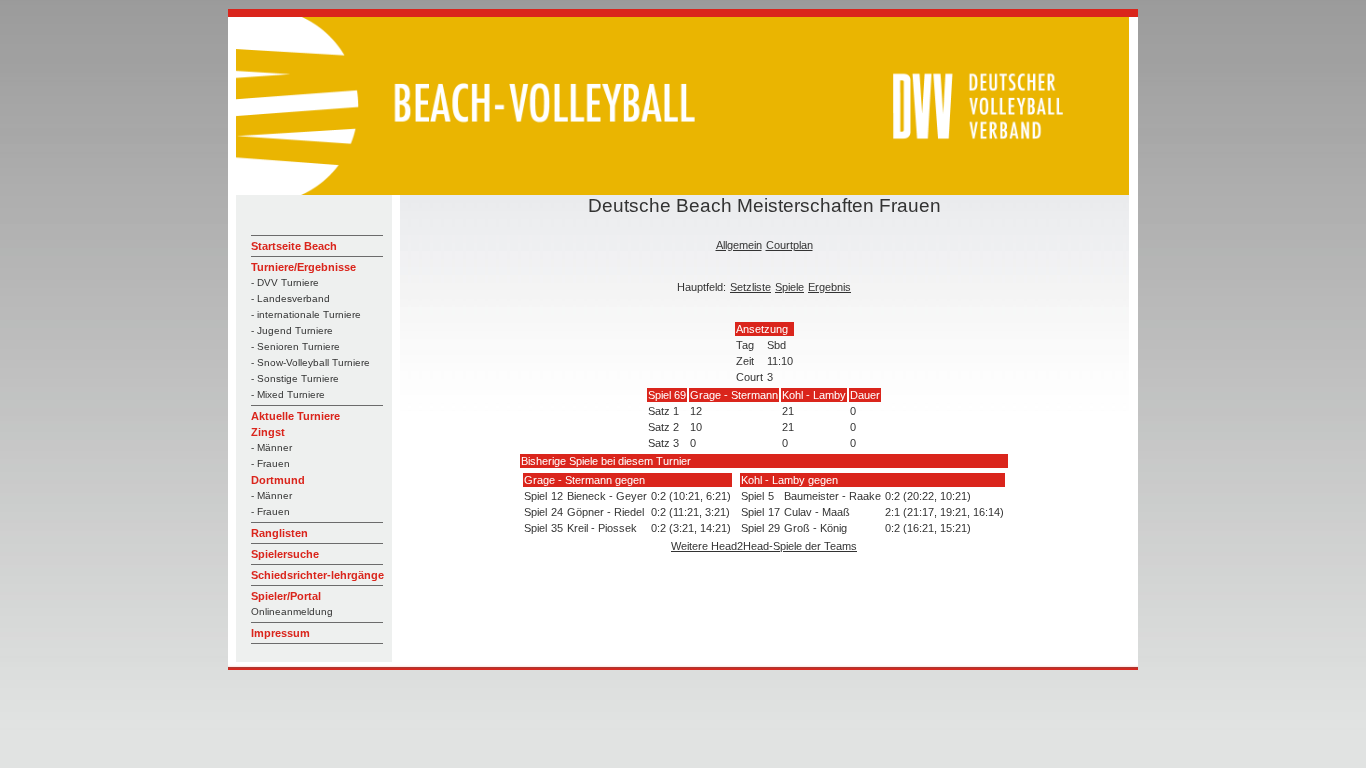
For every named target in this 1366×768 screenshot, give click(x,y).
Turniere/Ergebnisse (303, 267)
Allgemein (739, 245)
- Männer (271, 447)
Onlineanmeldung (292, 611)
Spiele (789, 287)
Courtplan (789, 245)
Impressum (280, 633)
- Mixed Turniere (288, 394)
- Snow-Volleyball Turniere (310, 362)
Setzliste (750, 287)
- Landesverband (290, 298)
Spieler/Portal (286, 596)
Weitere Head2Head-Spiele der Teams (764, 546)
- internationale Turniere (306, 314)
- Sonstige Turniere (295, 378)
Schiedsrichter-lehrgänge (317, 575)
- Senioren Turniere (295, 346)
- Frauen (270, 463)
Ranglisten (279, 533)
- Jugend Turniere (292, 330)
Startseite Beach (294, 246)
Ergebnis (829, 287)
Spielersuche (285, 554)
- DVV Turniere (285, 282)
